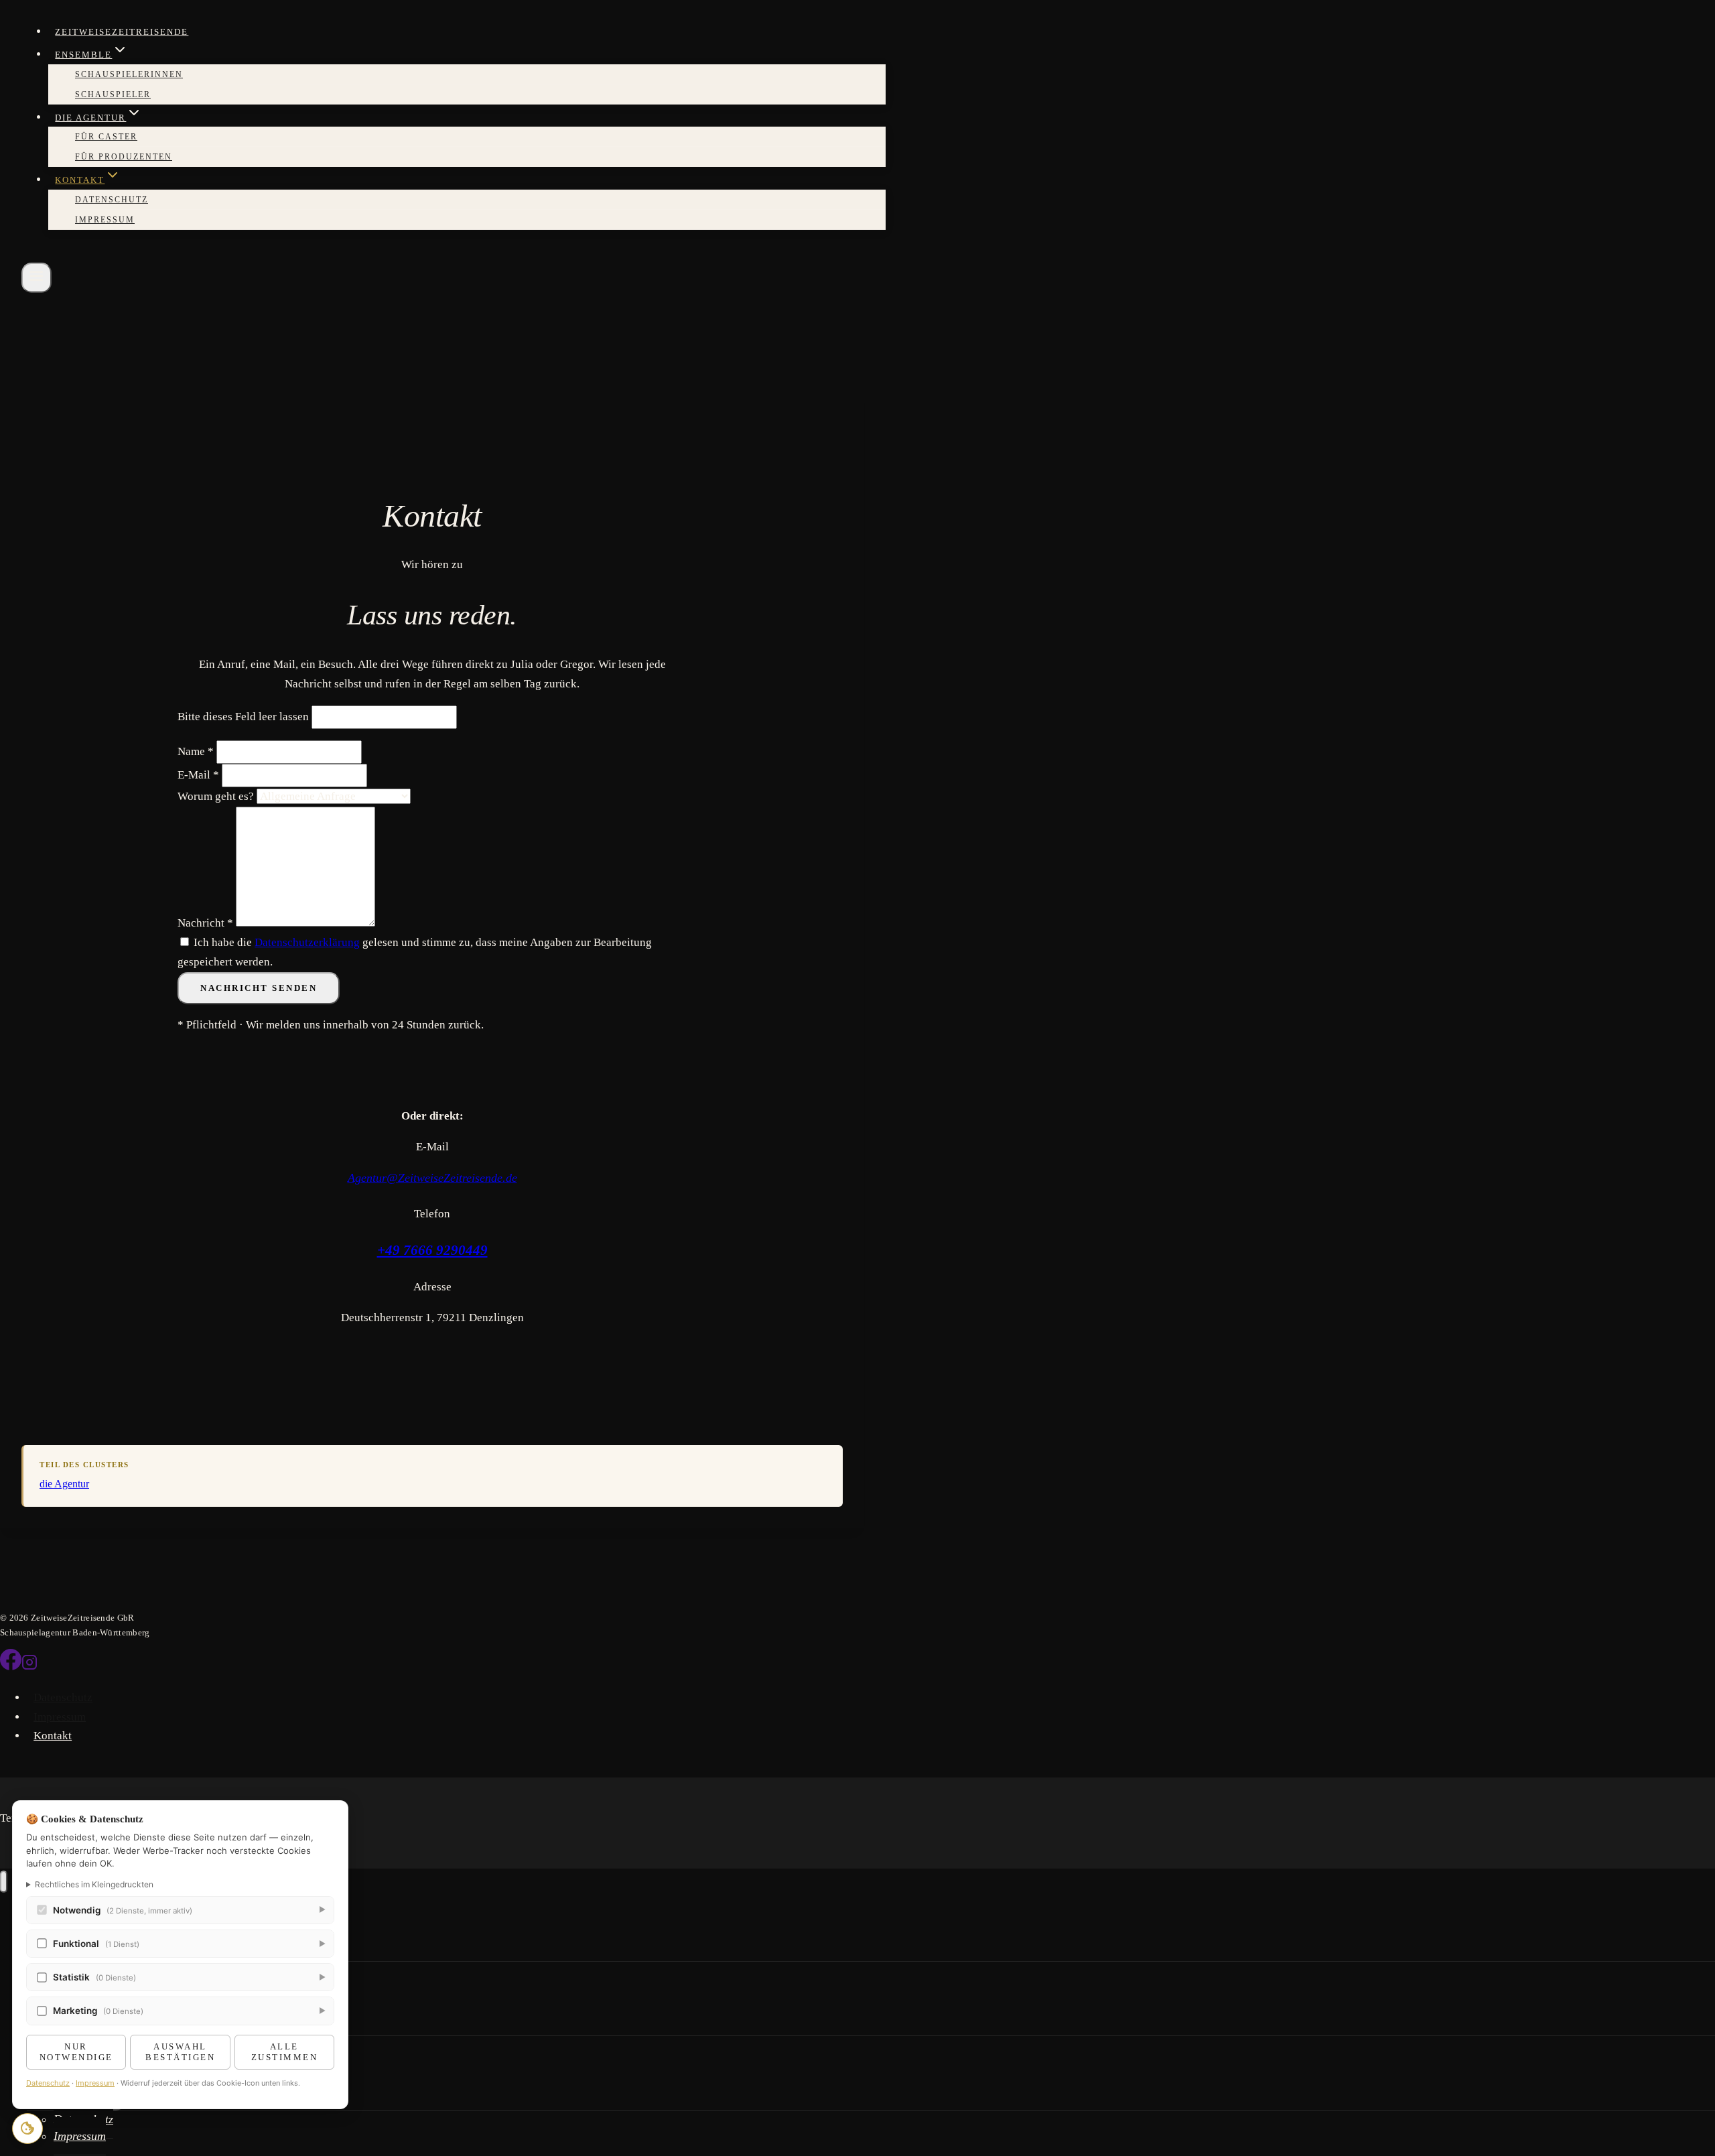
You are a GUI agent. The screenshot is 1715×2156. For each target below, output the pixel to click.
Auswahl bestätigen (180, 2052)
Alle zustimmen (285, 2052)
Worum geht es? (216, 796)
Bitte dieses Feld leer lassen (245, 717)
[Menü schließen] (4, 1882)
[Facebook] (11, 1667)
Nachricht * (205, 923)
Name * (196, 751)
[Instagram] (29, 1667)
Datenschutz (112, 200)
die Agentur (64, 1484)
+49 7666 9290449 (432, 1250)
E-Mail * (198, 775)
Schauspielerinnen (129, 74)
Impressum (105, 220)
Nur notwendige (76, 2052)
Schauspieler (113, 94)
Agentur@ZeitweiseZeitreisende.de (432, 1178)
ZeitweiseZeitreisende (122, 32)
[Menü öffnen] (37, 278)
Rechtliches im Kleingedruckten (94, 1884)
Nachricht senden (259, 988)
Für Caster (106, 137)
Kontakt (53, 1736)
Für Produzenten (124, 157)
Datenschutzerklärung (307, 942)
